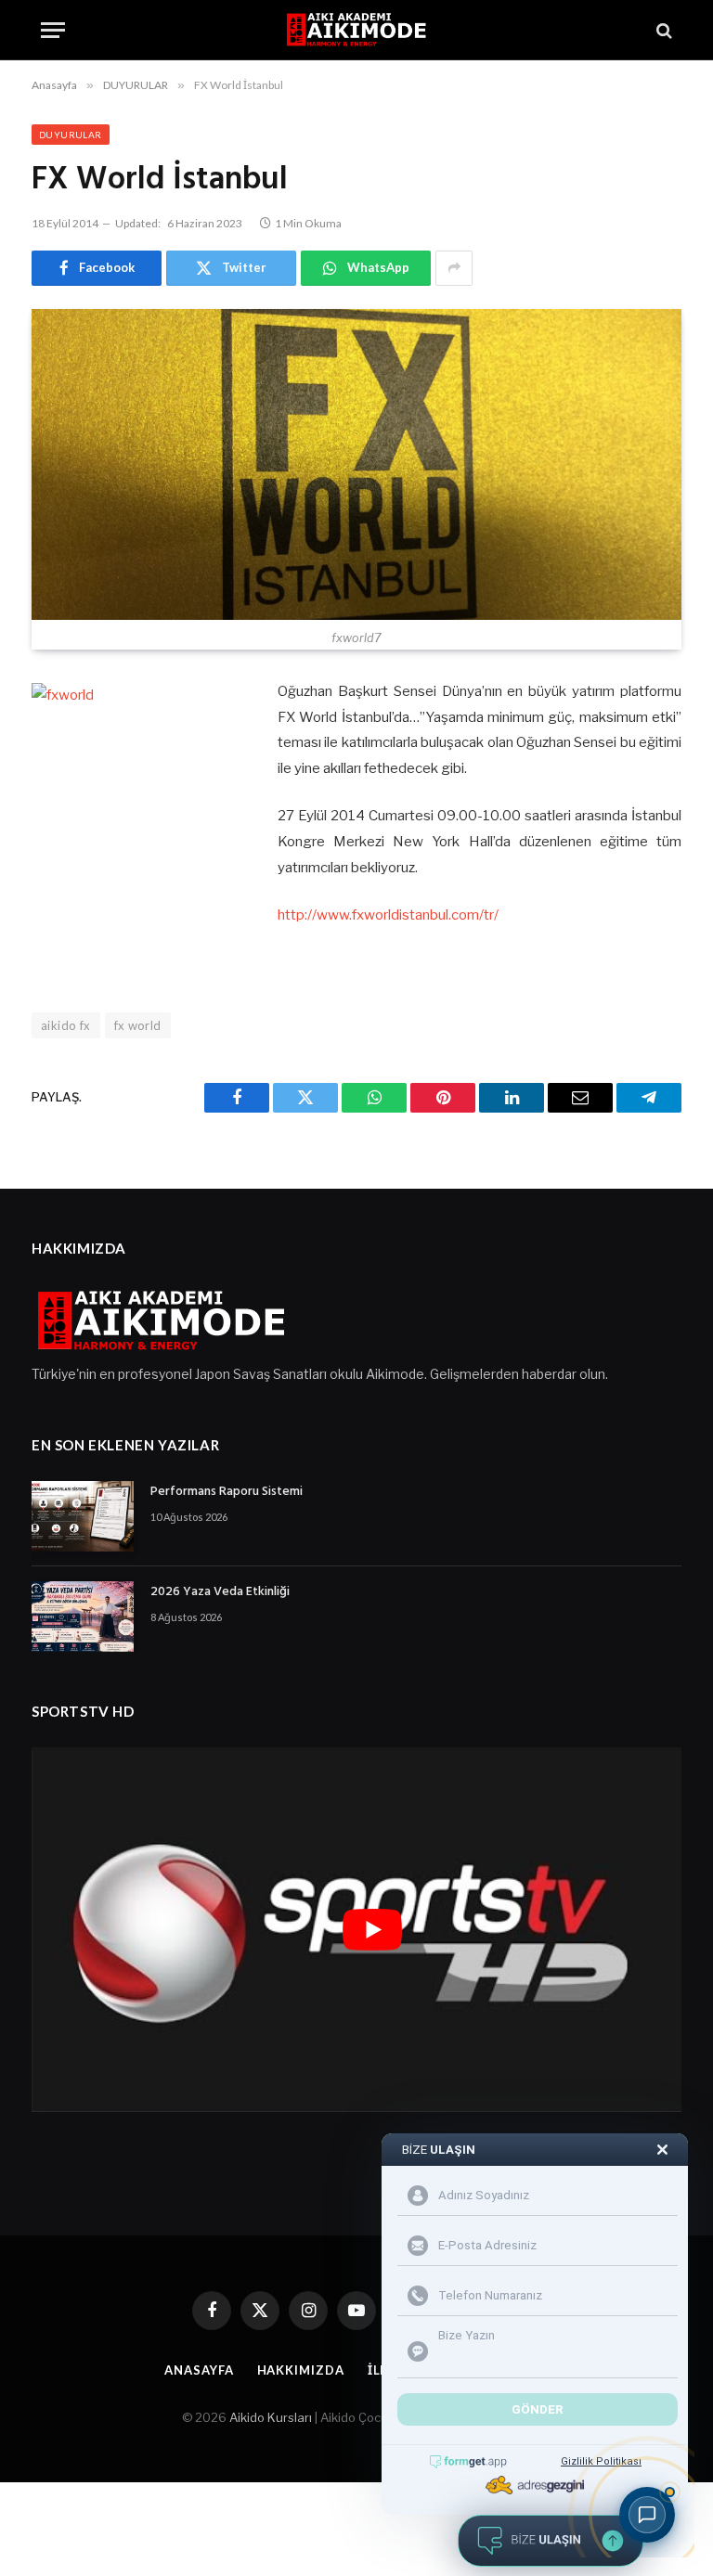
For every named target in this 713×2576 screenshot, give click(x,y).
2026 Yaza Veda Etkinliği (220, 1592)
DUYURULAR (71, 135)
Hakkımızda (301, 2370)
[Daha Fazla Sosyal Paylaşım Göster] (454, 268)
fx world (138, 1025)
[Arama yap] (662, 30)
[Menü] (53, 30)
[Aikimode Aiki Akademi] (356, 30)
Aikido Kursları (271, 2417)
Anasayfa (199, 2370)
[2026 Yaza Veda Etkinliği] (83, 1616)
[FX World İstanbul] (356, 464)
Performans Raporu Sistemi (227, 1492)
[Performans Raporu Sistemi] (83, 1516)
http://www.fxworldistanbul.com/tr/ (388, 915)
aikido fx (66, 1025)
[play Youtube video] (372, 1930)
